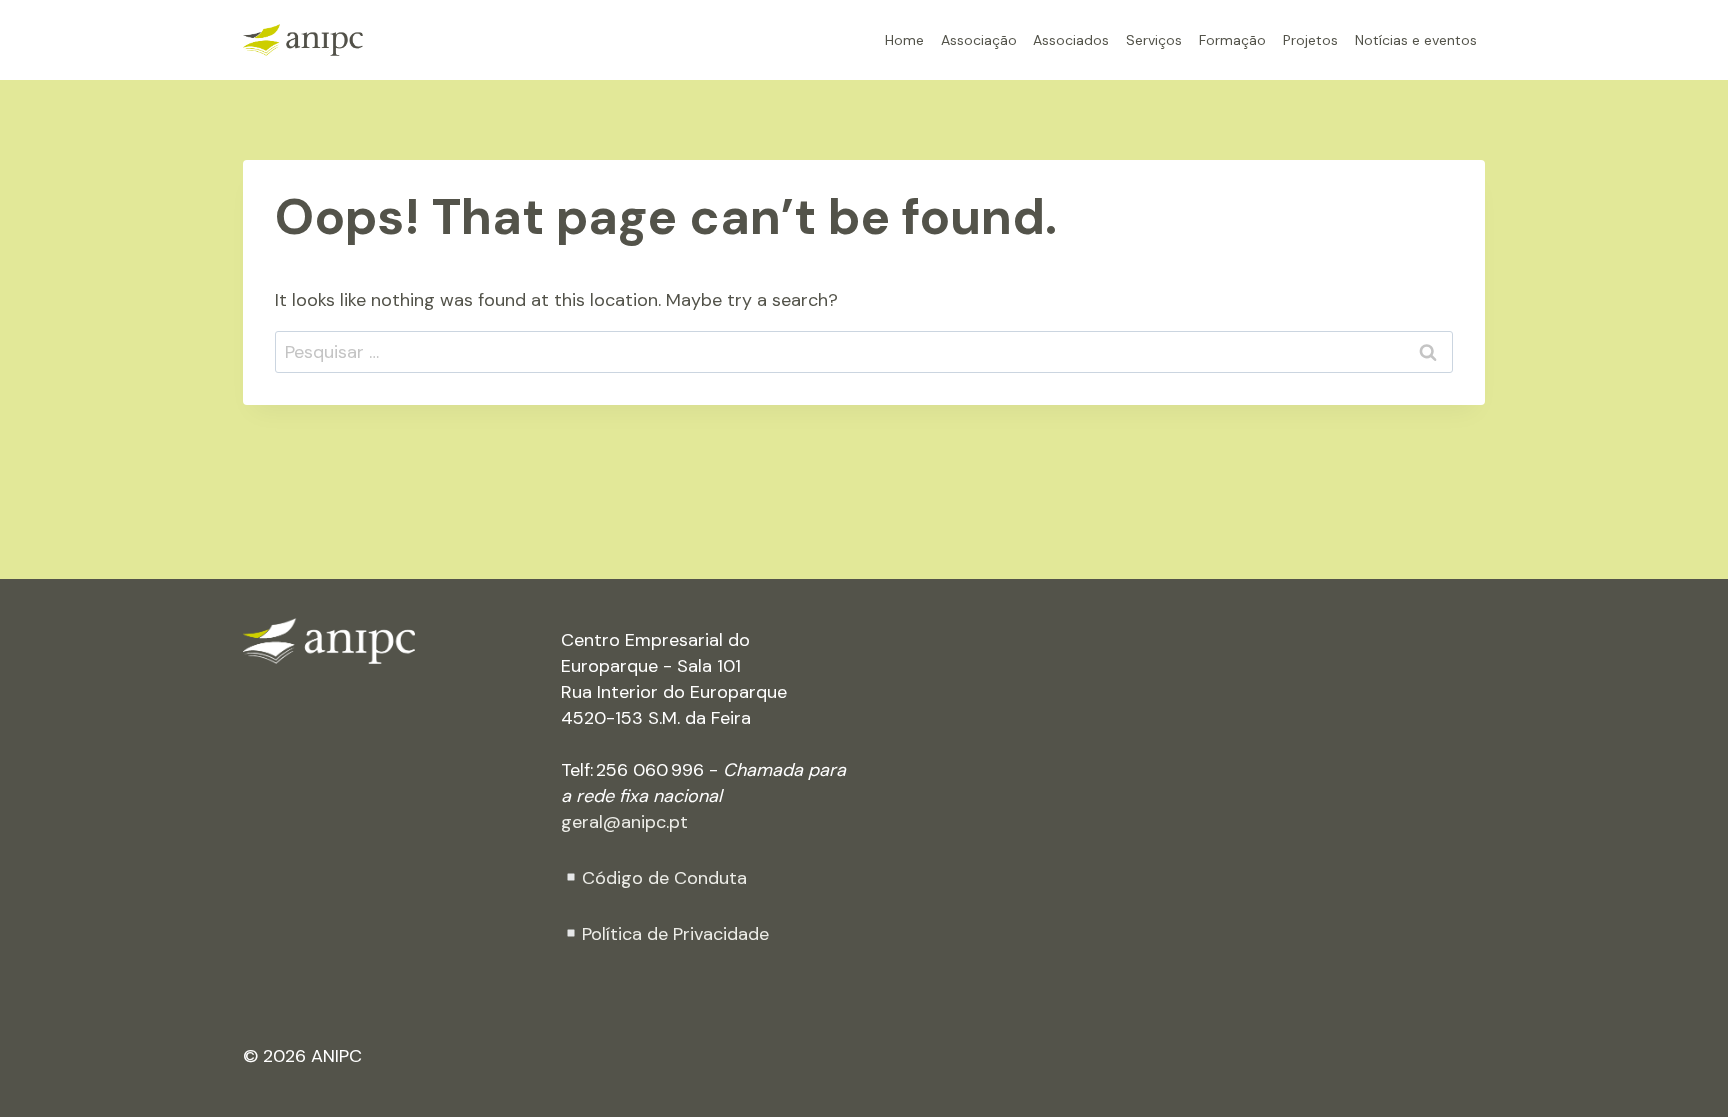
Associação (979, 39)
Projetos (1310, 39)
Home (904, 39)
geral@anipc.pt (624, 822)
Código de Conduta (664, 878)
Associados (1071, 39)
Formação (1232, 39)
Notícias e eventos (1416, 39)
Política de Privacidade (675, 934)
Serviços (1154, 39)
